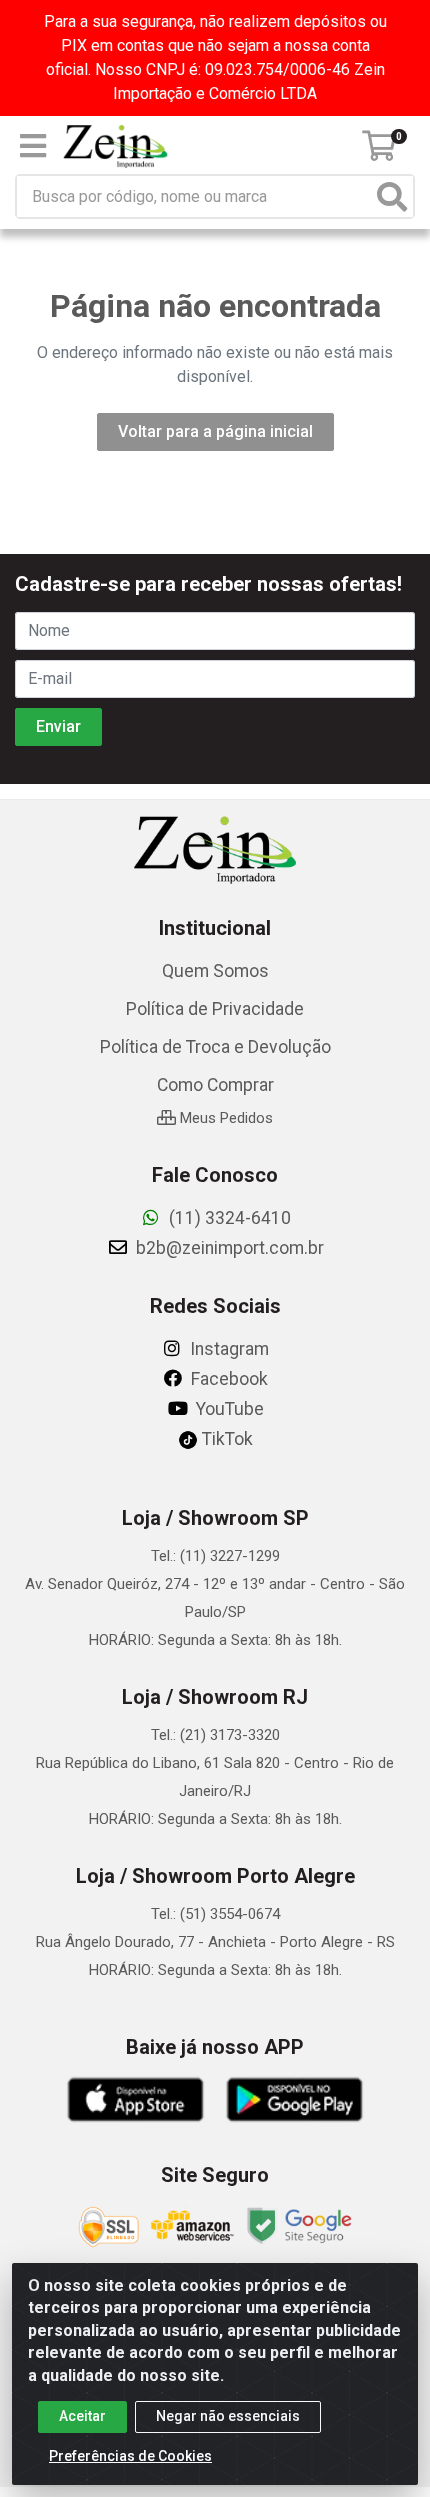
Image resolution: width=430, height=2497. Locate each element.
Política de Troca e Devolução (215, 1047)
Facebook (227, 1379)
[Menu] (33, 146)
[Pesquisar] (392, 196)
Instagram (227, 1349)
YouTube (228, 1409)
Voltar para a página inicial (215, 431)
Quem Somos (215, 971)
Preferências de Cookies (130, 2456)
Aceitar (82, 2416)
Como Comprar (215, 1085)
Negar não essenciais (228, 2416)
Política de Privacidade (215, 1009)
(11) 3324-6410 (228, 1218)
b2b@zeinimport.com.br (228, 1248)
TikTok (225, 1439)
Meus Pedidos (224, 1118)
